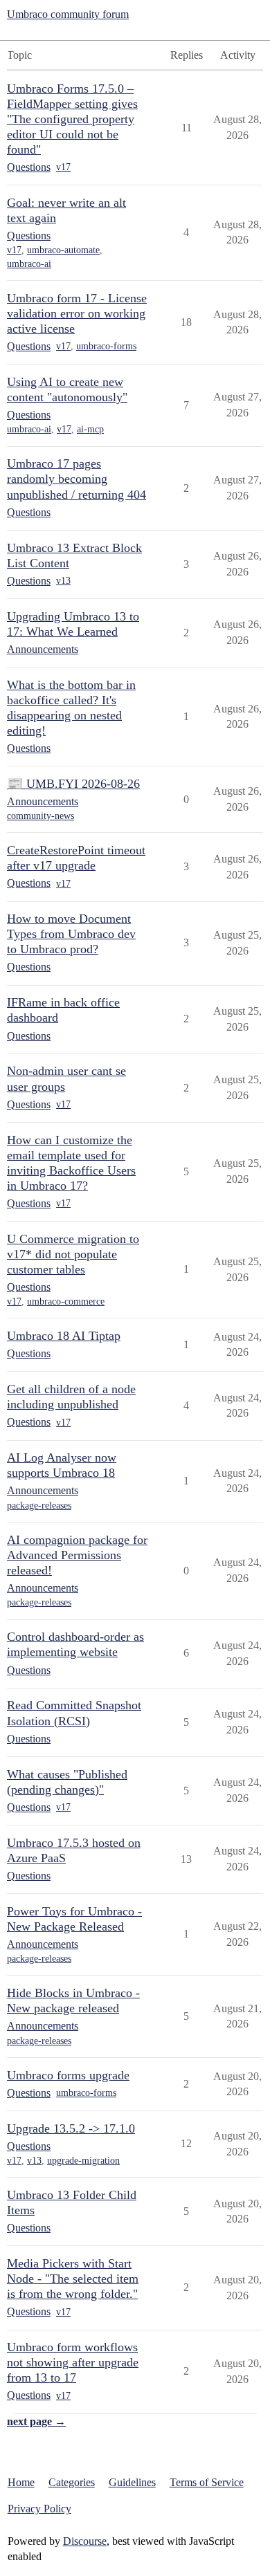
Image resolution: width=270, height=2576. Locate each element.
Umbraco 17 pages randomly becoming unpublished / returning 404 (76, 479)
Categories (72, 2482)
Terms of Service (207, 2482)
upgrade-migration (83, 2161)
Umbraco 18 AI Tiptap (64, 1336)
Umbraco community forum (68, 14)
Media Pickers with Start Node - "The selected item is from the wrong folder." (73, 2279)
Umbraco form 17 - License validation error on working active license (77, 313)
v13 (63, 581)
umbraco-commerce (66, 1301)
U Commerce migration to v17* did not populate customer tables (73, 1254)
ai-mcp (90, 429)
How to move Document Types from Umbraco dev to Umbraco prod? (71, 934)
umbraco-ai (29, 264)
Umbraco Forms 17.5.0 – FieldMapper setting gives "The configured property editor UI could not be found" (72, 119)
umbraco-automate (63, 250)
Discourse (85, 2541)
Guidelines (132, 2482)
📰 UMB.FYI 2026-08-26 (73, 784)
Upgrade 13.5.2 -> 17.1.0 (71, 2128)
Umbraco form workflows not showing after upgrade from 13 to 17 (73, 2362)
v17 (63, 167)
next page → (36, 2421)
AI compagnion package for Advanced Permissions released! (77, 1555)
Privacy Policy (39, 2509)
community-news (40, 816)
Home (21, 2482)
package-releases (39, 1506)
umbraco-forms (106, 346)
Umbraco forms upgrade (68, 2075)
